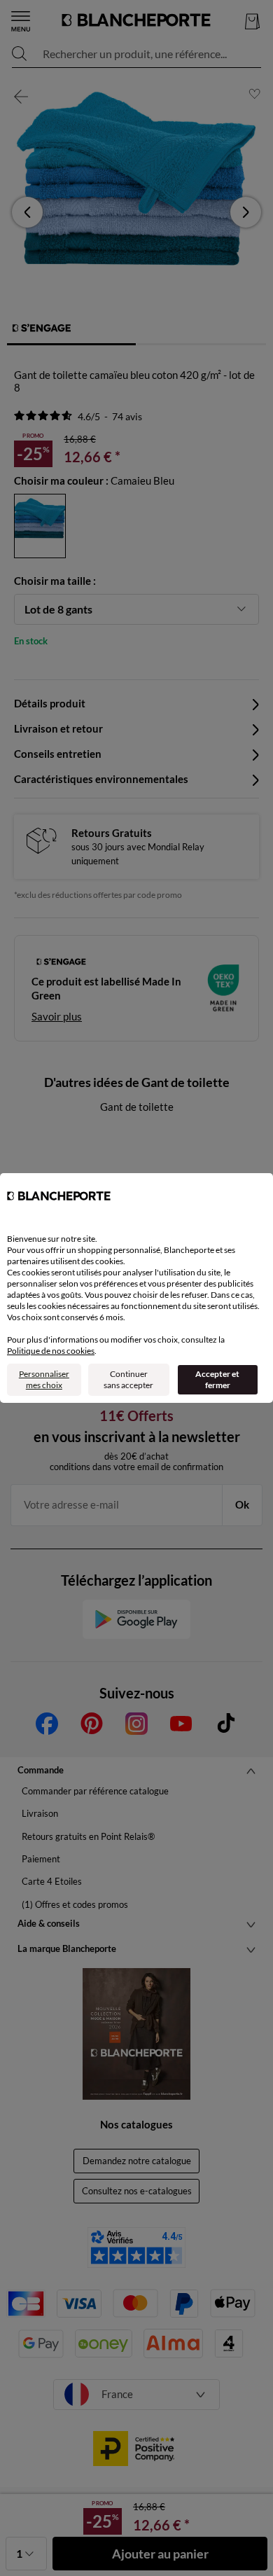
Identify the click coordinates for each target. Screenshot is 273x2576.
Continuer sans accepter (128, 1379)
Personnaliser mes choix (44, 1379)
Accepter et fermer (217, 1379)
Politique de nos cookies (51, 1351)
